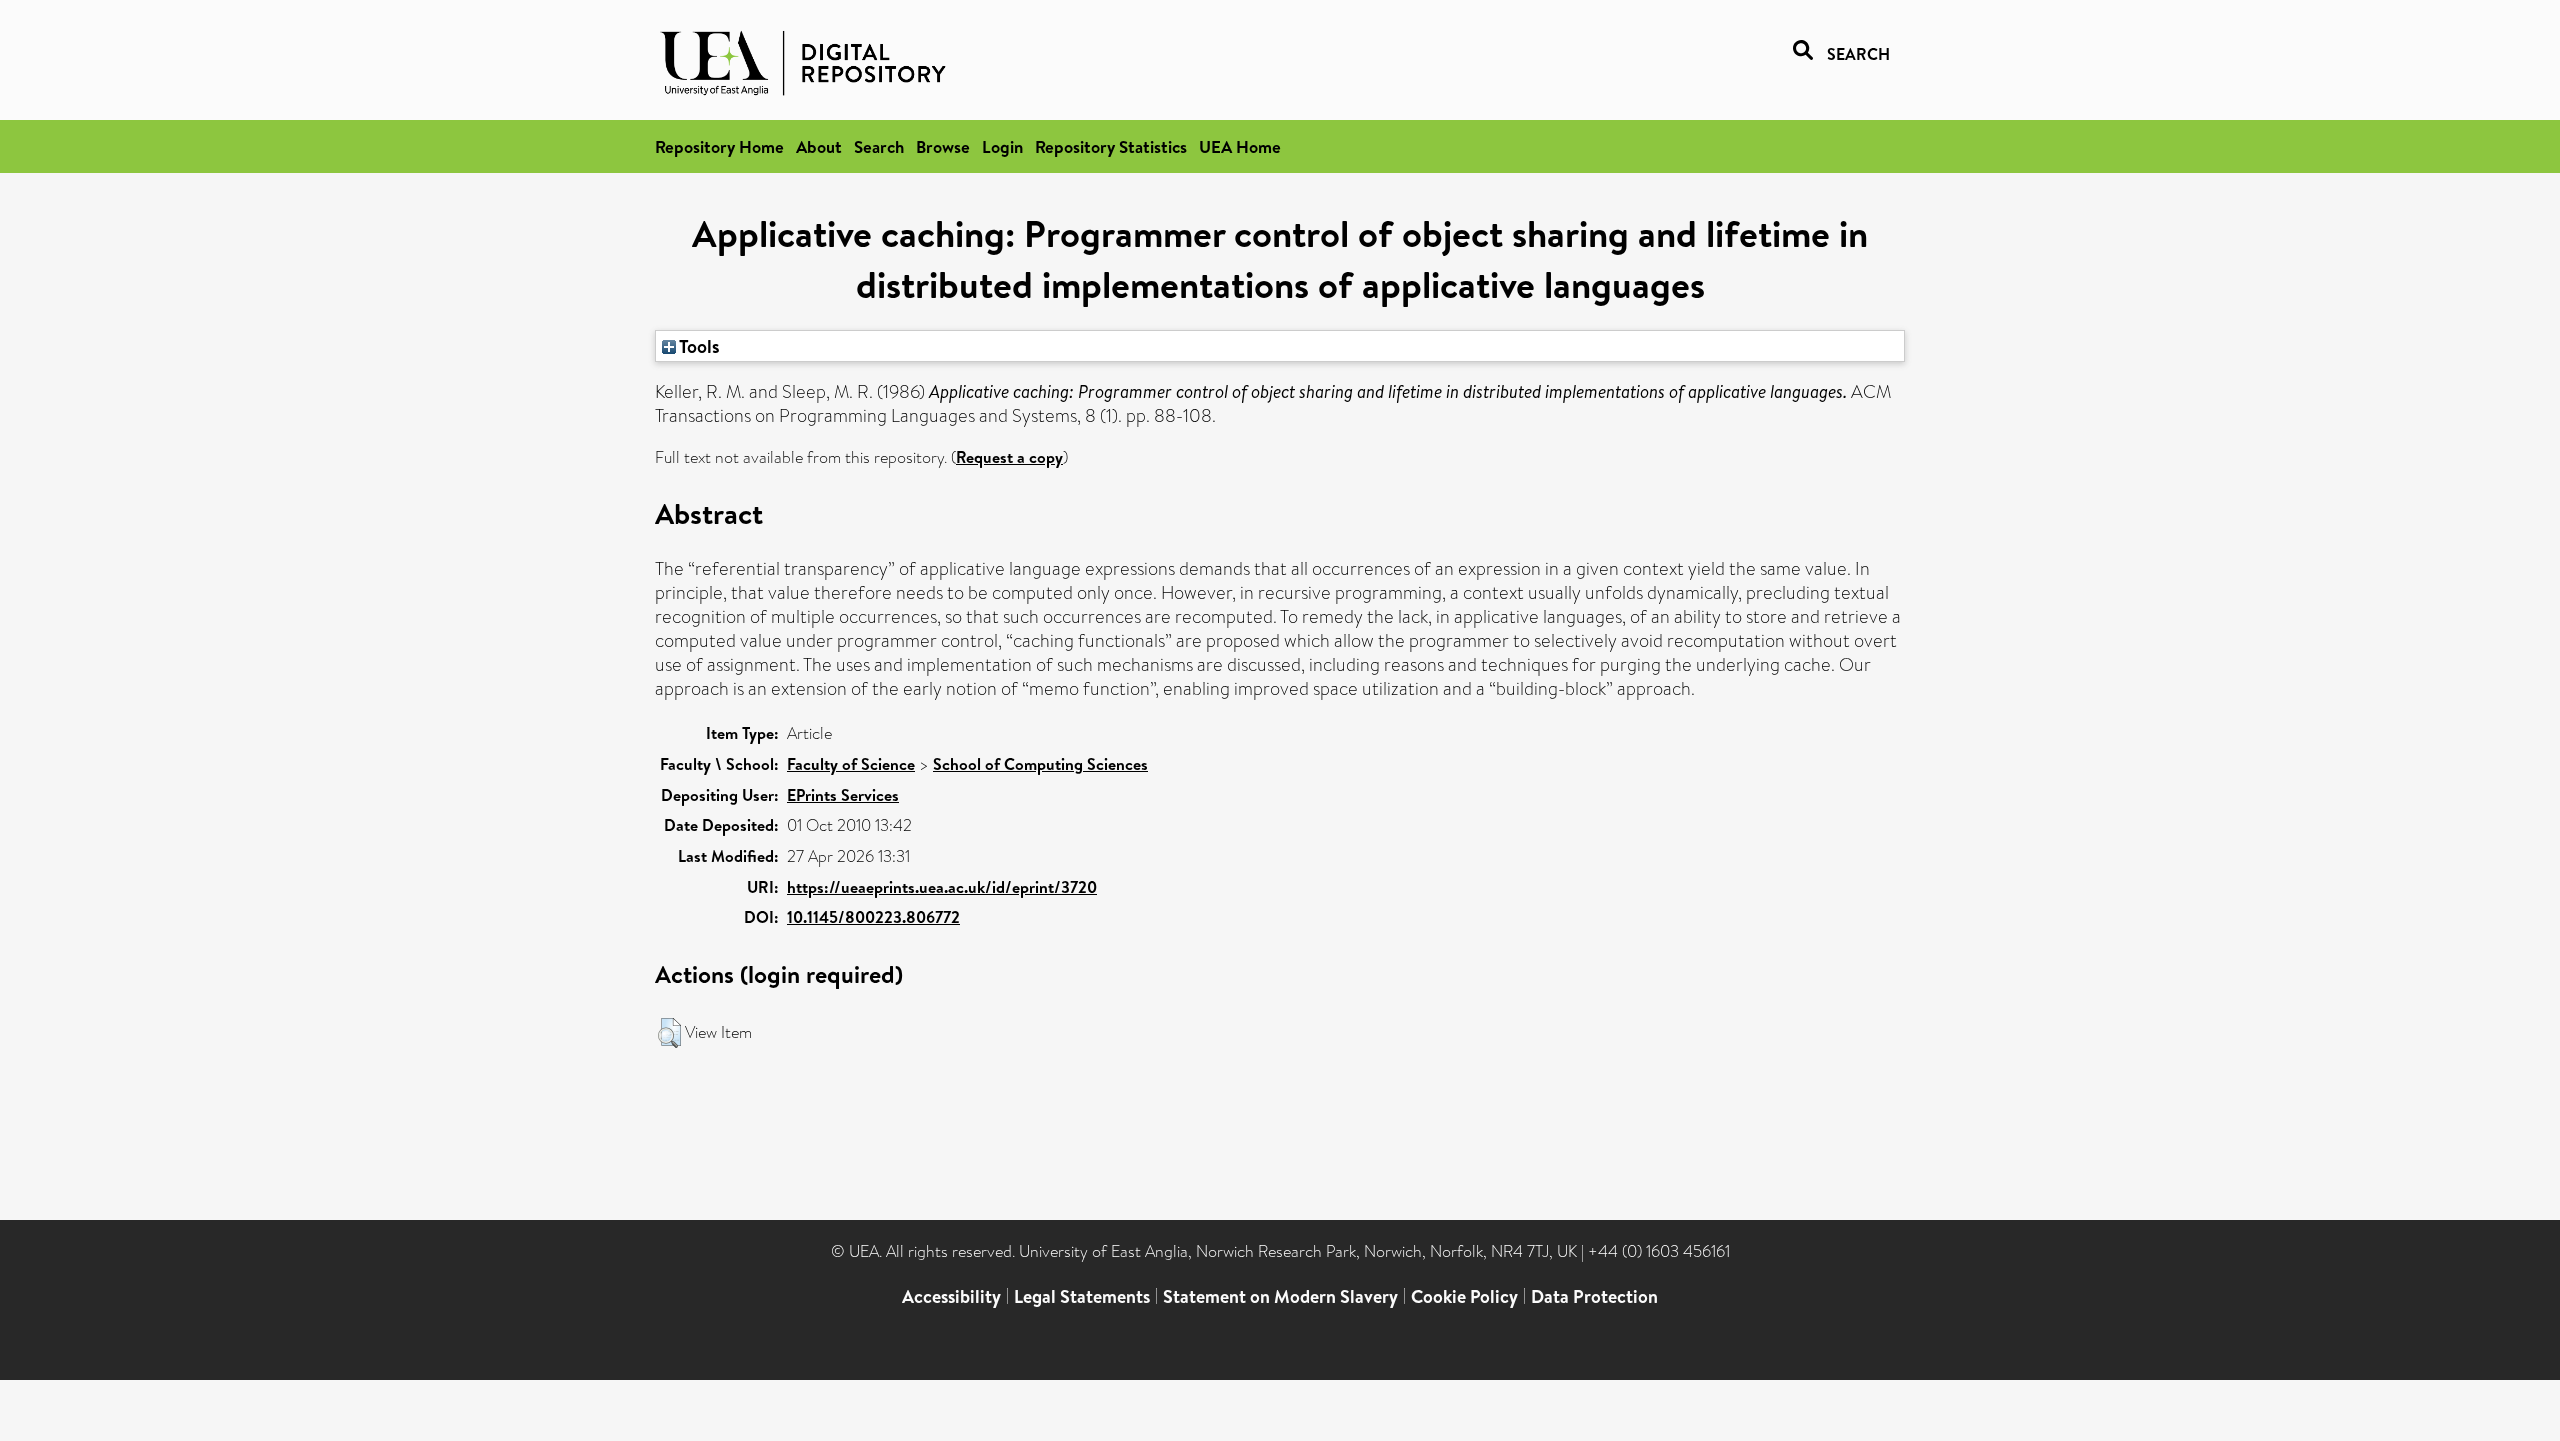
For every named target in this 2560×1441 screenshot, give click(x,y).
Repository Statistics (1111, 146)
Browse (943, 146)
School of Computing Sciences (1040, 764)
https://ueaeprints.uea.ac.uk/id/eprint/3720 (942, 887)
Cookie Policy (1464, 1296)
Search (879, 146)
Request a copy (1009, 457)
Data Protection (1594, 1296)
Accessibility (951, 1296)
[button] (669, 1033)
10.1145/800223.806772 (873, 917)
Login (1002, 146)
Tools (698, 346)
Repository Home (719, 146)
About (819, 146)
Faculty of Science (851, 764)
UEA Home (1240, 146)
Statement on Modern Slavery (1280, 1296)
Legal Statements (1082, 1296)
